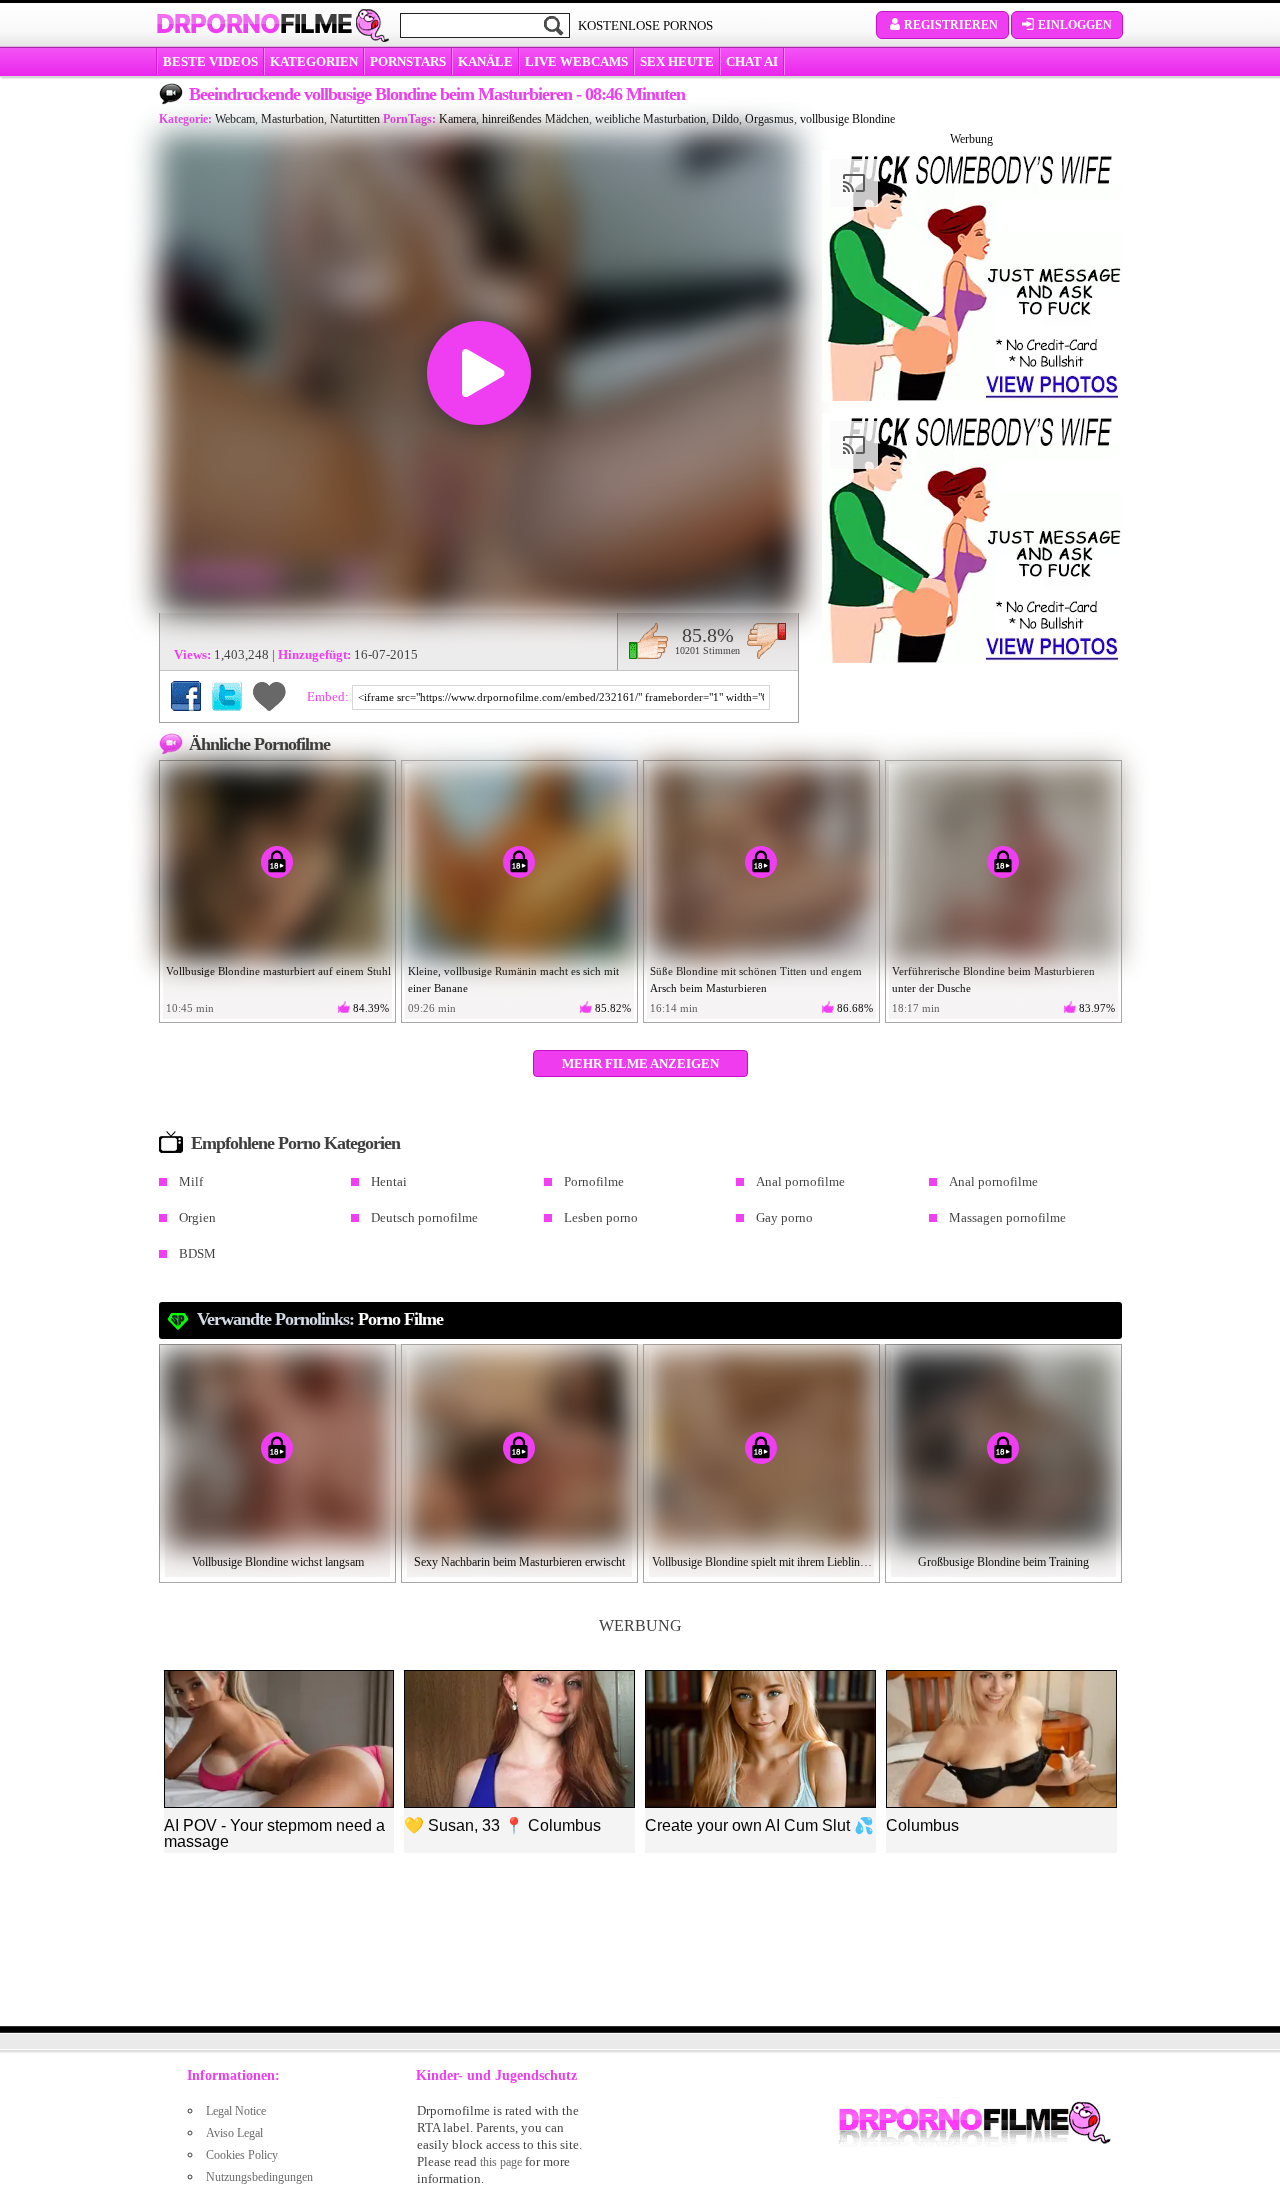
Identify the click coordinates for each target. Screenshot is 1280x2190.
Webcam (235, 119)
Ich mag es (648, 641)
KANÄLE (485, 61)
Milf (191, 1181)
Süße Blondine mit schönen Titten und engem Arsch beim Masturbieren (756, 979)
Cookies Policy (242, 2155)
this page (501, 2162)
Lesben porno (601, 1217)
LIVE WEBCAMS (576, 61)
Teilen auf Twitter (227, 696)
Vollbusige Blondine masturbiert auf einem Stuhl (278, 971)
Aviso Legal (234, 2133)
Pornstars (408, 61)
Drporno (254, 24)
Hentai (389, 1181)
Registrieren (951, 25)
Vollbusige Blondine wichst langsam (278, 1562)
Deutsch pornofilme (424, 1217)
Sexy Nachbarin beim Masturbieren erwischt (519, 1562)
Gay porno (784, 1217)
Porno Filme (400, 1319)
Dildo (725, 119)
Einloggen (1075, 25)
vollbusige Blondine (847, 119)
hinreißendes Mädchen (535, 119)
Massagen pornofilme (1007, 1217)
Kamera (457, 119)
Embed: (329, 696)
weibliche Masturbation (650, 119)
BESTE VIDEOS (210, 61)
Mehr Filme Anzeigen (640, 1063)
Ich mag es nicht (766, 641)
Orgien (197, 1217)
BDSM (197, 1253)
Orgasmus (769, 119)
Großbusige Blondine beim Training (1003, 1562)
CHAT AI (752, 61)
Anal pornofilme (800, 1181)
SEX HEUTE (677, 61)
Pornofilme (594, 1181)
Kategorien (314, 61)
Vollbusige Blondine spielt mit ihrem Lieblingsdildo (762, 1562)
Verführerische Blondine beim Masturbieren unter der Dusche (993, 979)
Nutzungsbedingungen (259, 2177)
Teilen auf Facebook (186, 696)
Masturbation (292, 119)
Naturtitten (355, 119)
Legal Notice (236, 2111)
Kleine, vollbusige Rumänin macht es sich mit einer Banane (513, 979)
